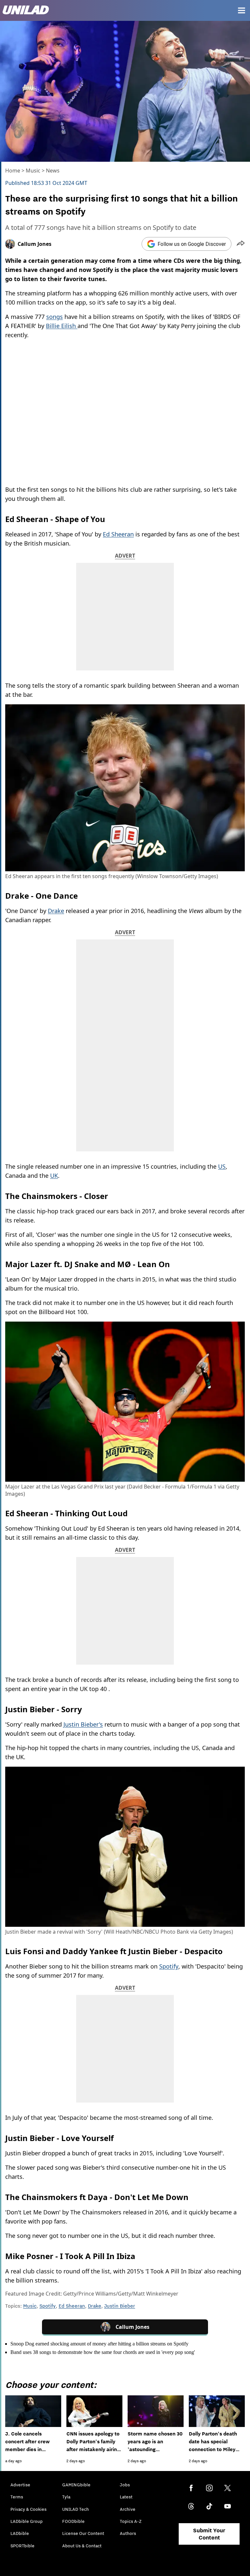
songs (55, 317)
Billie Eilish (62, 326)
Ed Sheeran (118, 534)
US (222, 1166)
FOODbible (73, 2521)
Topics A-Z (131, 2521)
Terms (17, 2497)
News (53, 171)
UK (54, 1176)
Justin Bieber (120, 2306)
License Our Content (83, 2533)
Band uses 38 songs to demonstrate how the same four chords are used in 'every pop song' (103, 2352)
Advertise (20, 2485)
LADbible (20, 2533)
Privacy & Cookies (28, 2509)
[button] (241, 244)
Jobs (125, 2485)
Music (33, 171)
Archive (128, 2509)
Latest (126, 2497)
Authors (128, 2533)
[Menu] (242, 10)
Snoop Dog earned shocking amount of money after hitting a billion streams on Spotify (99, 2344)
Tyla (66, 2497)
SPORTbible (22, 2546)
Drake (56, 911)
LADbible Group (27, 2521)
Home (13, 171)
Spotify (169, 1966)
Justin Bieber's (83, 1724)
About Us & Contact (82, 2546)
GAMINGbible (76, 2485)
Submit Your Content (209, 2534)
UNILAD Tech (76, 2509)
